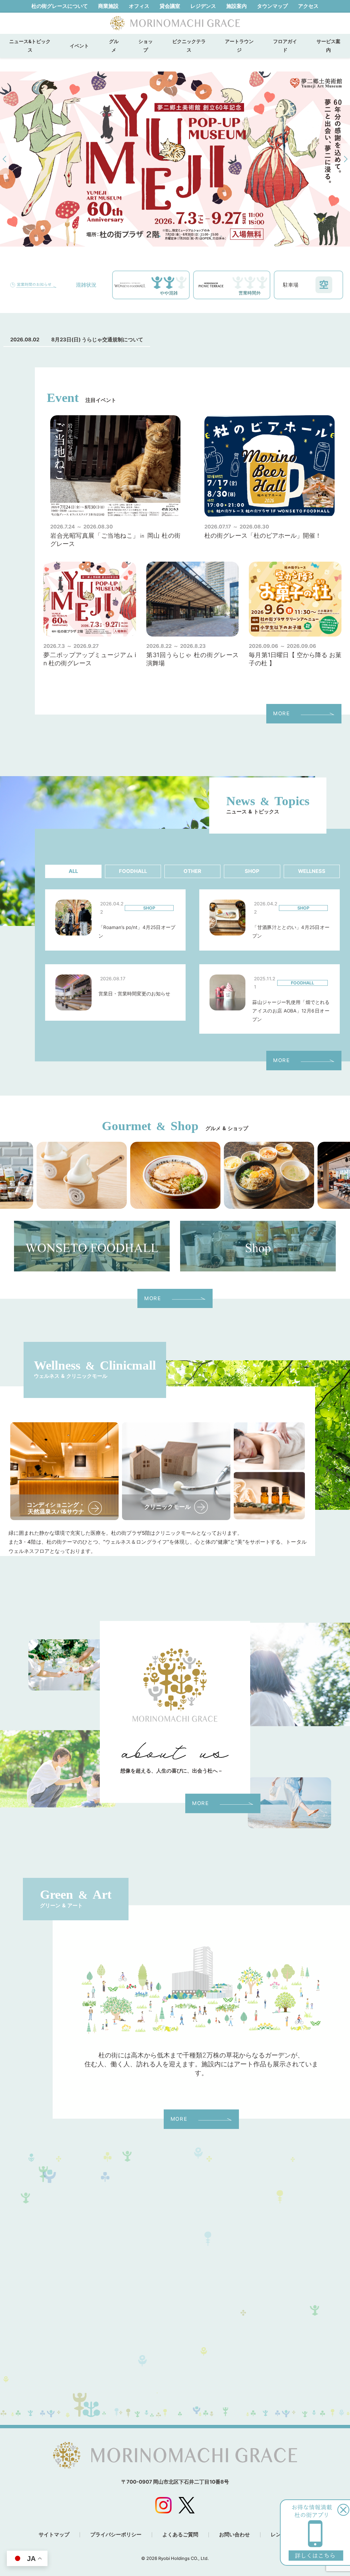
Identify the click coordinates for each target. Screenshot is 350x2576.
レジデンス (203, 6)
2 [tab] (139, 236)
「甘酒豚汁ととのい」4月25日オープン (291, 932)
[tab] (73, 871)
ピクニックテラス (189, 46)
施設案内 (237, 6)
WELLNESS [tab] (312, 871)
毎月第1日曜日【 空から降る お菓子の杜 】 (295, 659)
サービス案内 (328, 46)
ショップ (146, 46)
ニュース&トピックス (30, 46)
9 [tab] (211, 236)
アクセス (308, 6)
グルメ (114, 46)
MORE (281, 714)
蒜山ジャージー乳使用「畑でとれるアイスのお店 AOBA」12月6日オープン (291, 1011)
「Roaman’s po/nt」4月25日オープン (137, 932)
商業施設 (108, 6)
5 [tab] (170, 236)
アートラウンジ (239, 46)
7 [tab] (190, 236)
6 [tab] (180, 236)
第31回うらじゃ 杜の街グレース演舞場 (193, 659)
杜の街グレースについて (60, 6)
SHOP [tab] (252, 871)
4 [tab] (160, 236)
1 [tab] (129, 236)
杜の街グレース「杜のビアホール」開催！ (263, 535)
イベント (82, 46)
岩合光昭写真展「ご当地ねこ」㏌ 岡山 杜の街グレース (115, 540)
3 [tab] (149, 236)
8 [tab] (201, 236)
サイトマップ (54, 2535)
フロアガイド (285, 46)
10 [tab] (221, 236)
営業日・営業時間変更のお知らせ (134, 994)
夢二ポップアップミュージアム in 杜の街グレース (90, 659)
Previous (4, 159)
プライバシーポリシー (116, 2535)
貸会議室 (170, 6)
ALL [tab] (73, 871)
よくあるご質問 (180, 2535)
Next (346, 159)
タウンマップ (272, 6)
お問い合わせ (234, 2535)
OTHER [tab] (192, 871)
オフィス (139, 6)
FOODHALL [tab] (133, 871)
